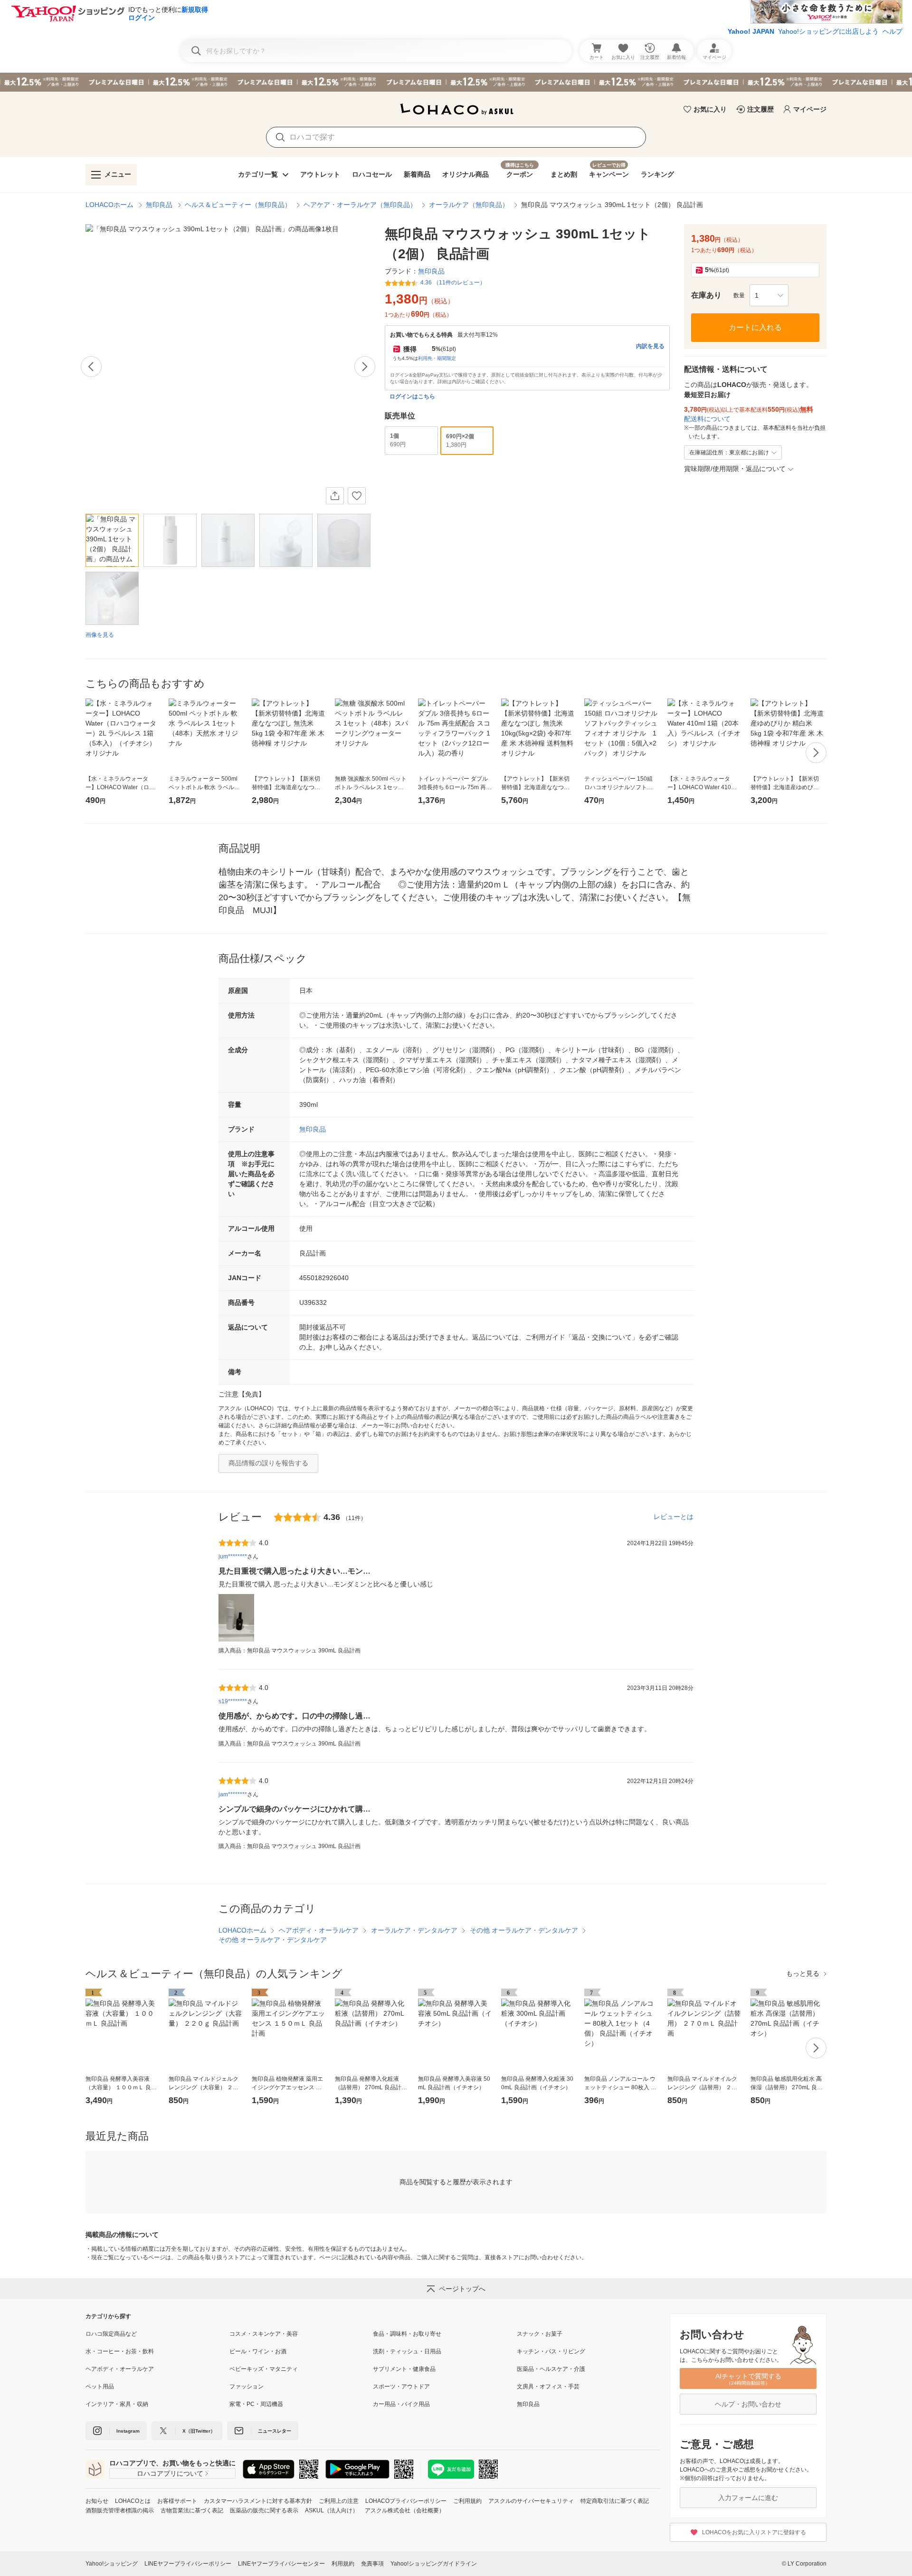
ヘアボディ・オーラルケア (319, 1930)
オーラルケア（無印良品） (469, 205)
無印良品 (159, 205)
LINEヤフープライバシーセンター (281, 2564)
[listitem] (157, 2334)
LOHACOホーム (109, 205)
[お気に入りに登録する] (357, 496)
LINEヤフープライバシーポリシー (188, 2564)
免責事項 (372, 2564)
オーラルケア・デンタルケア (414, 1930)
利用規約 (343, 2564)
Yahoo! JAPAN (751, 31)
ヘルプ (893, 31)
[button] (769, 295)
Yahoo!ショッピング (112, 2564)
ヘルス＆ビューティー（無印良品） (238, 205)
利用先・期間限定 (437, 358)
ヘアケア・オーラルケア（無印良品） (360, 205)
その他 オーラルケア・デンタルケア (524, 1930)
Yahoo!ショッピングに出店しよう (828, 31)
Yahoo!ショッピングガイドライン (434, 2564)
